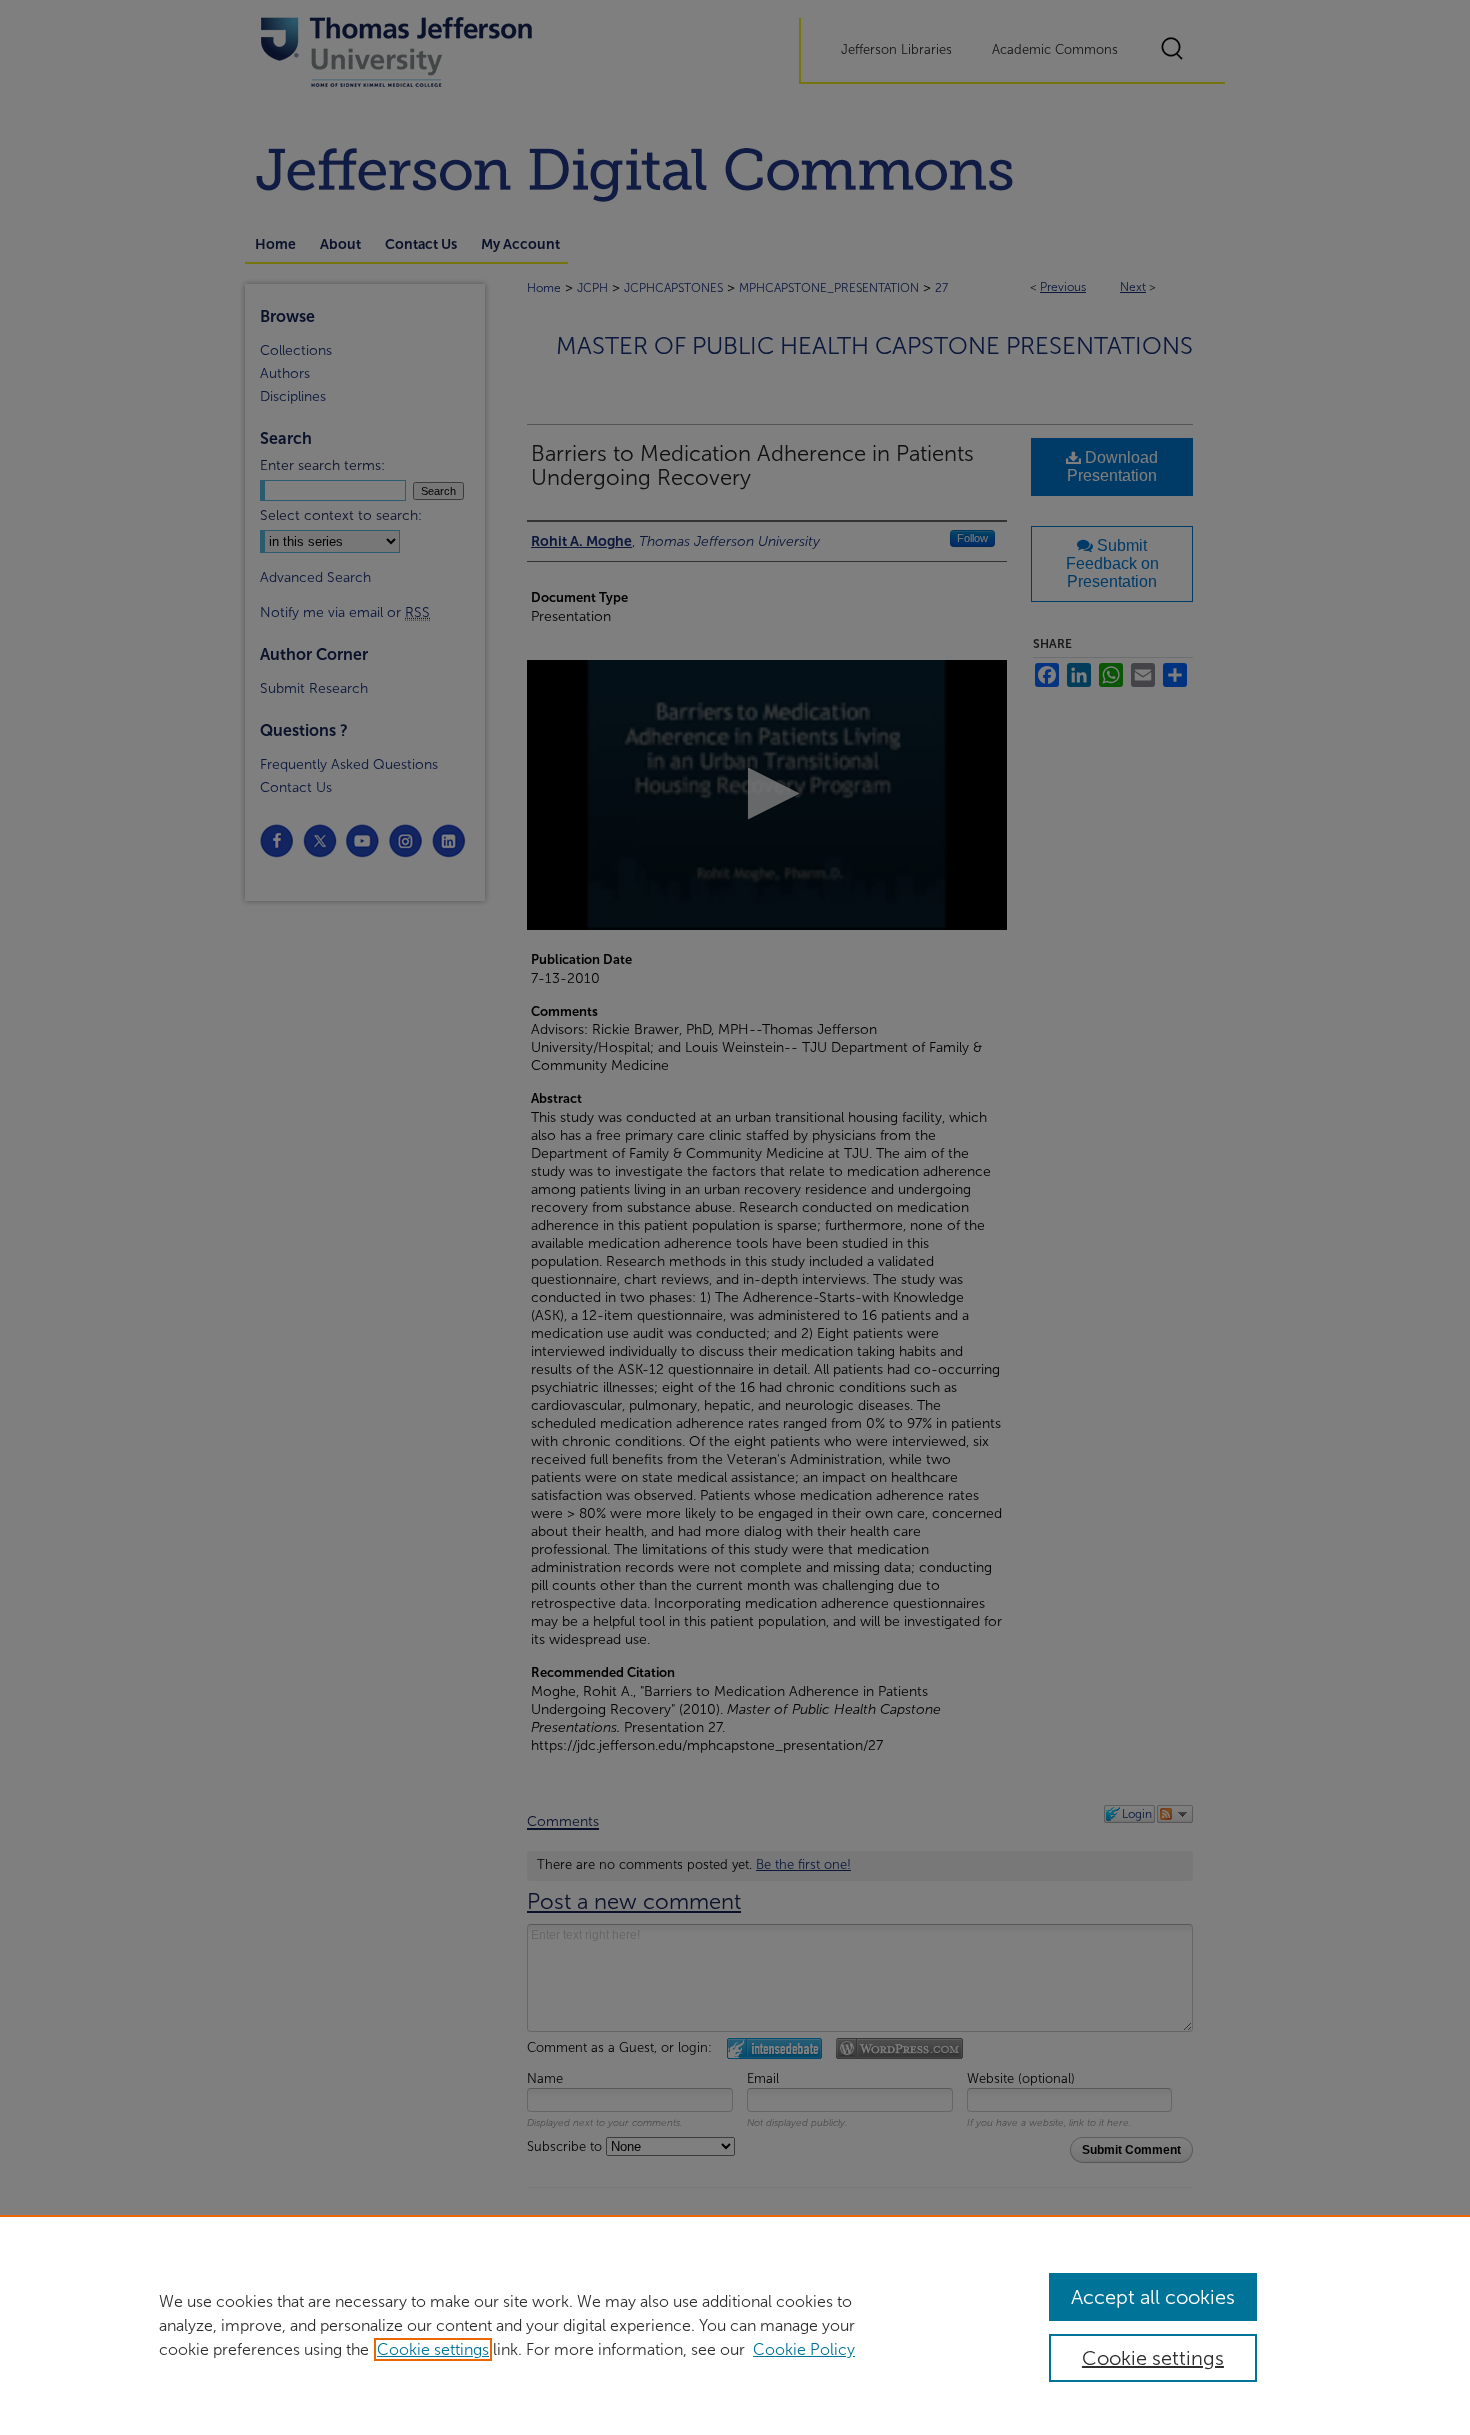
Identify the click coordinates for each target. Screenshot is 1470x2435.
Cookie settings (433, 2349)
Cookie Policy (804, 2349)
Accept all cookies (1153, 2297)
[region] (735, 2325)
